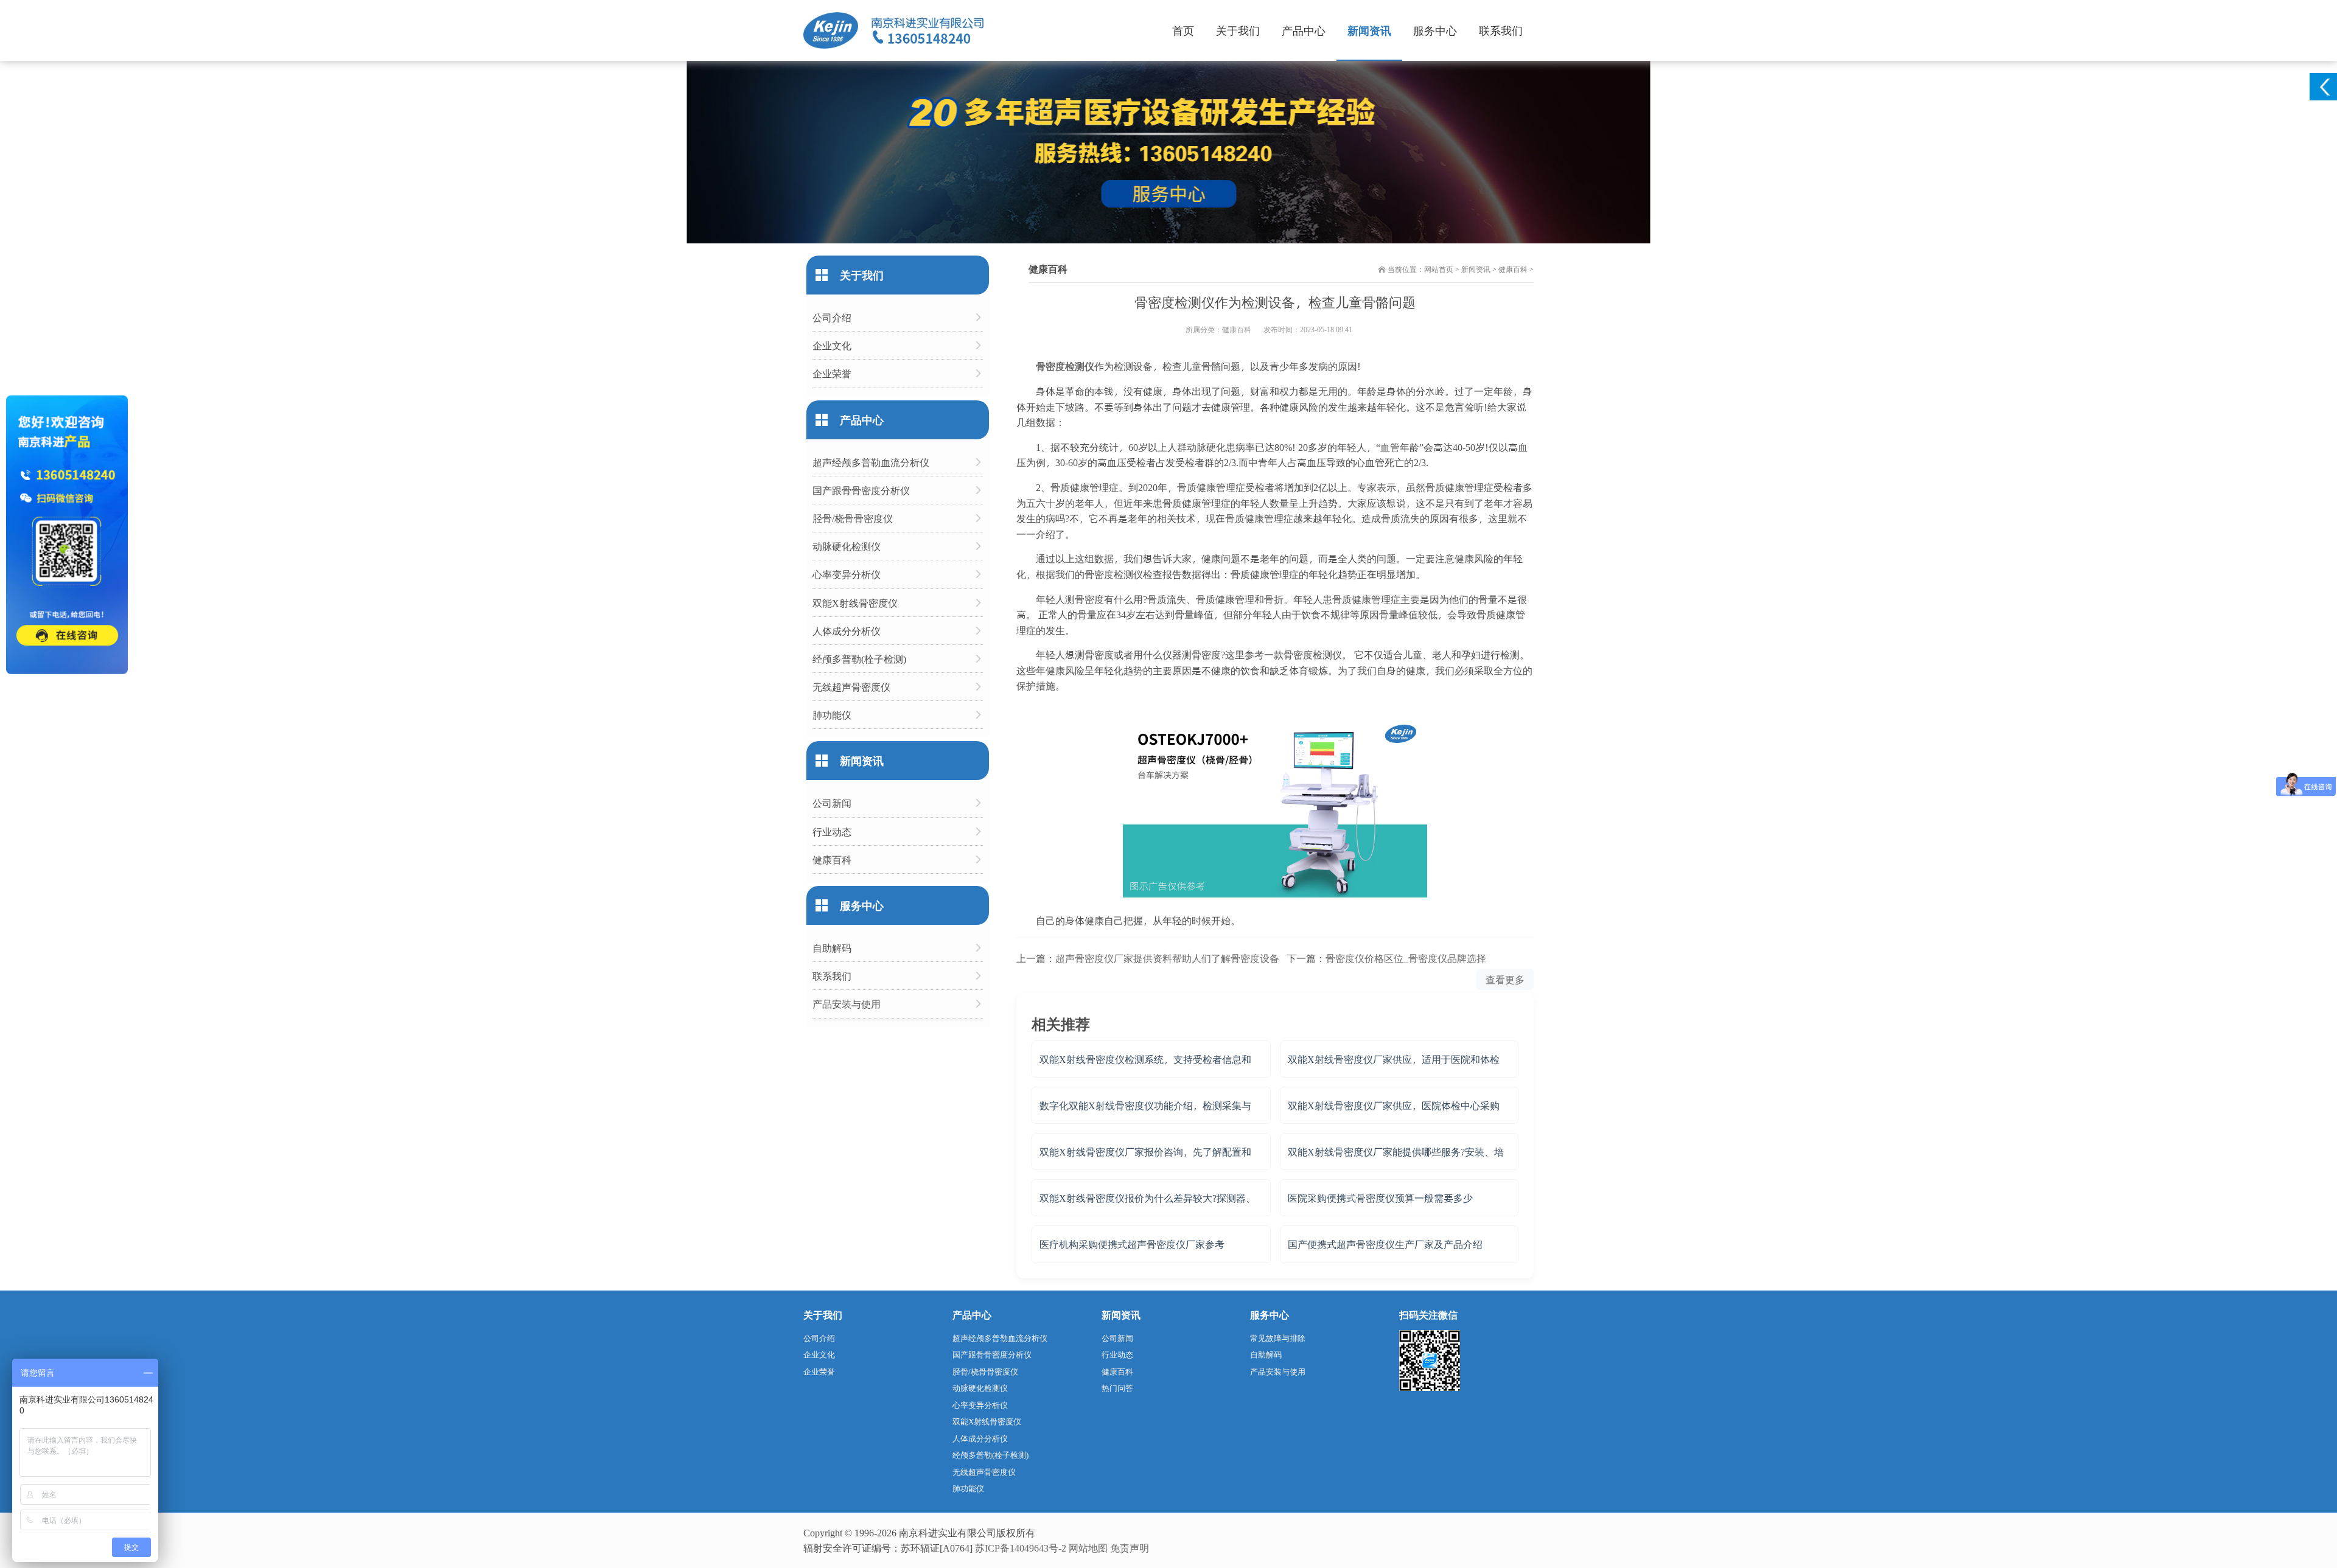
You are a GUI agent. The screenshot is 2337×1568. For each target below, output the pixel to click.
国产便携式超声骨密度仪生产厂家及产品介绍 (1385, 1244)
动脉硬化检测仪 (847, 546)
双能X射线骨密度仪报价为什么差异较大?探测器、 (1148, 1198)
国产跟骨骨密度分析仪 (861, 490)
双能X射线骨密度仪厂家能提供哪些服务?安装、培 (1396, 1152)
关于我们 (1238, 30)
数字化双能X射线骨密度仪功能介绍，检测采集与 (1145, 1105)
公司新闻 (832, 803)
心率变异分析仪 (847, 574)
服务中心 (1435, 30)
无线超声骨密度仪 (851, 687)
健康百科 (1513, 269)
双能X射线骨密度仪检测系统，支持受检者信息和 (1145, 1059)
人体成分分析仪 (847, 631)
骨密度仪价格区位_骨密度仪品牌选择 (1406, 958)
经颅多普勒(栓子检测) (859, 659)
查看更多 (1505, 979)
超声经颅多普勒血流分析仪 (871, 462)
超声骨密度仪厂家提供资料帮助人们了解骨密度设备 (1167, 958)
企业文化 (832, 345)
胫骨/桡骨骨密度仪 (853, 518)
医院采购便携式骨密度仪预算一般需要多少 (1380, 1198)
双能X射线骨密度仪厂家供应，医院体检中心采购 (1394, 1105)
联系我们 (1501, 30)
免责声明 (1130, 1548)
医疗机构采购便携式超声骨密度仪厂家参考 (1132, 1244)
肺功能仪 (832, 715)
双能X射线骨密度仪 (855, 603)
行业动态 (832, 831)
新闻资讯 (1369, 30)
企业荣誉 (832, 373)
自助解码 (832, 948)
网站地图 (1088, 1548)
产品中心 (1304, 30)
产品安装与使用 (847, 1004)
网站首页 (1439, 269)
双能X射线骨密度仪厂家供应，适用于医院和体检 (1394, 1059)
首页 (1183, 30)
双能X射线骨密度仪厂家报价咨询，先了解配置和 (1145, 1152)
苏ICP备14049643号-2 (1021, 1548)
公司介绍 (832, 317)
